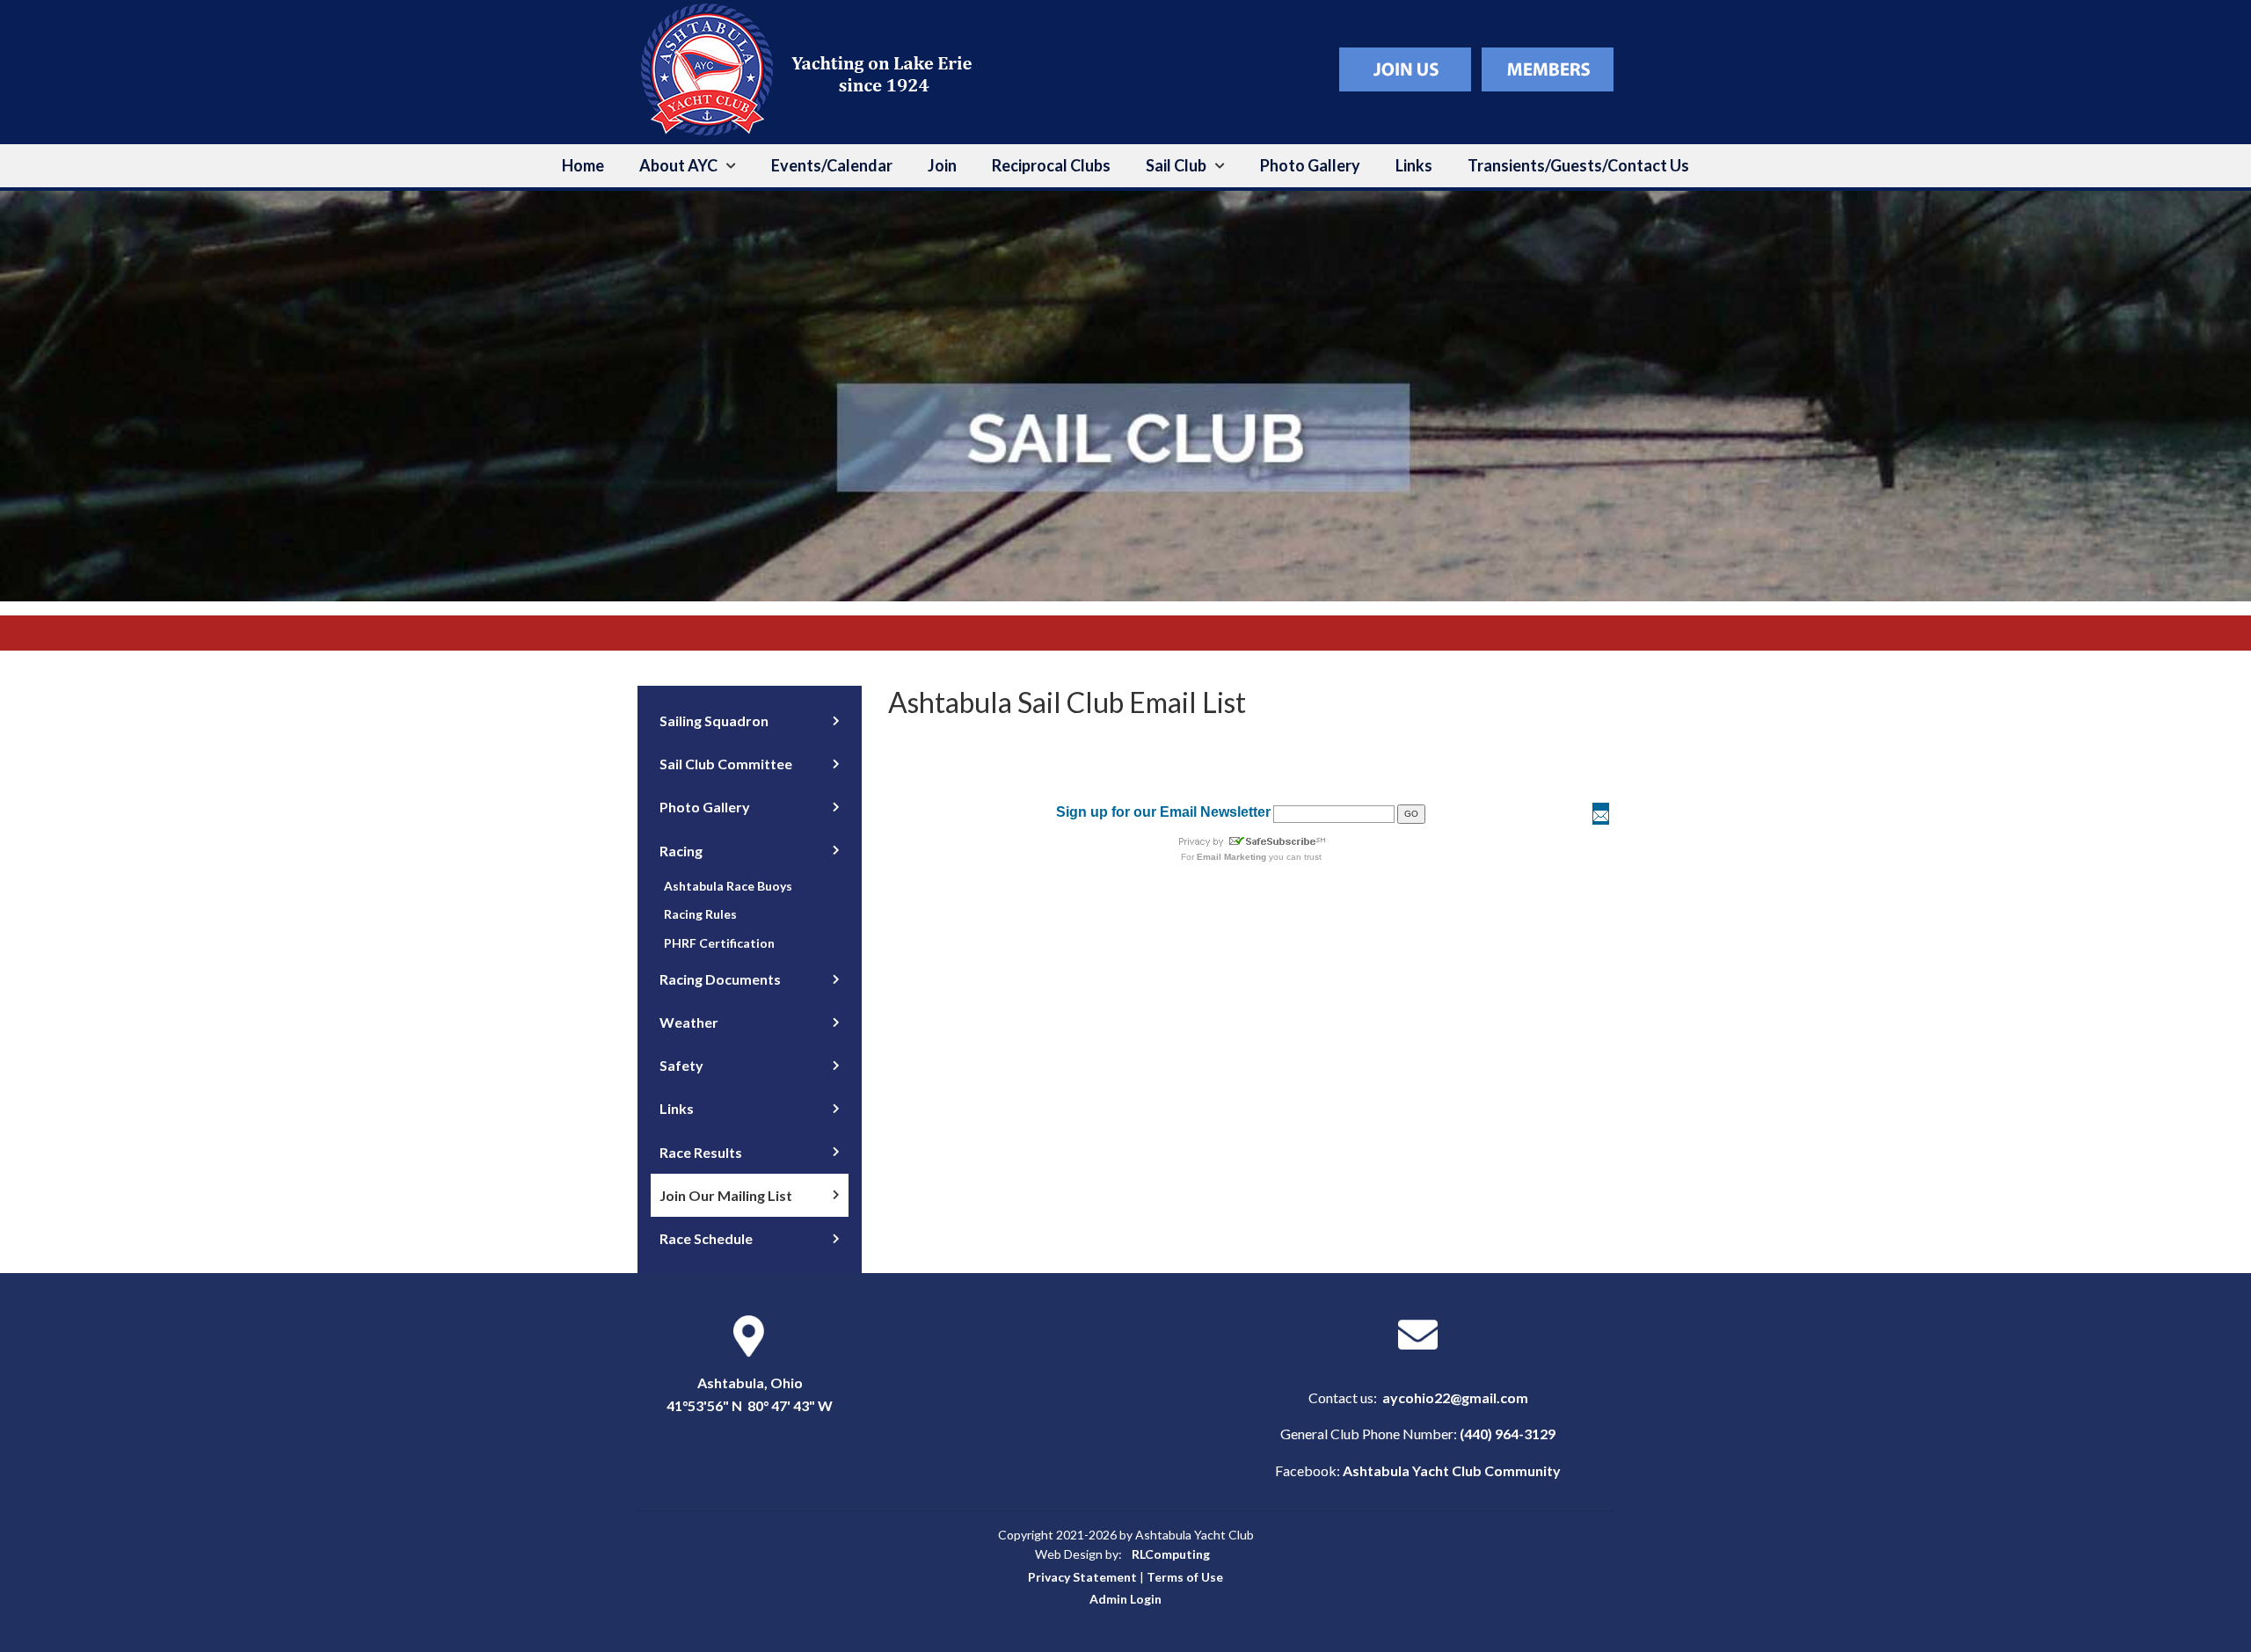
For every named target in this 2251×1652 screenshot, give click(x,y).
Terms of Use (1185, 1577)
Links (1414, 165)
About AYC (678, 165)
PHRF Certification (719, 943)
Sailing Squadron (714, 720)
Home (583, 165)
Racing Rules (700, 914)
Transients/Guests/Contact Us (1578, 165)
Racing (681, 851)
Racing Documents (720, 979)
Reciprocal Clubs (1051, 165)
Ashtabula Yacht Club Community (1452, 1470)
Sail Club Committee (726, 764)
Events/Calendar (832, 165)
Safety (681, 1065)
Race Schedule (706, 1238)
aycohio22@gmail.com (1455, 1397)
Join (942, 165)
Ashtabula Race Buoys (728, 886)
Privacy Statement (1082, 1577)
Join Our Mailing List (726, 1195)
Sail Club (1176, 165)
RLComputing (1171, 1554)
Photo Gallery (1310, 165)
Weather (689, 1022)
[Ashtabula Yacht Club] (813, 67)
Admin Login (1125, 1599)
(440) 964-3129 (1508, 1434)
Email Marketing (1231, 857)
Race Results (701, 1152)
